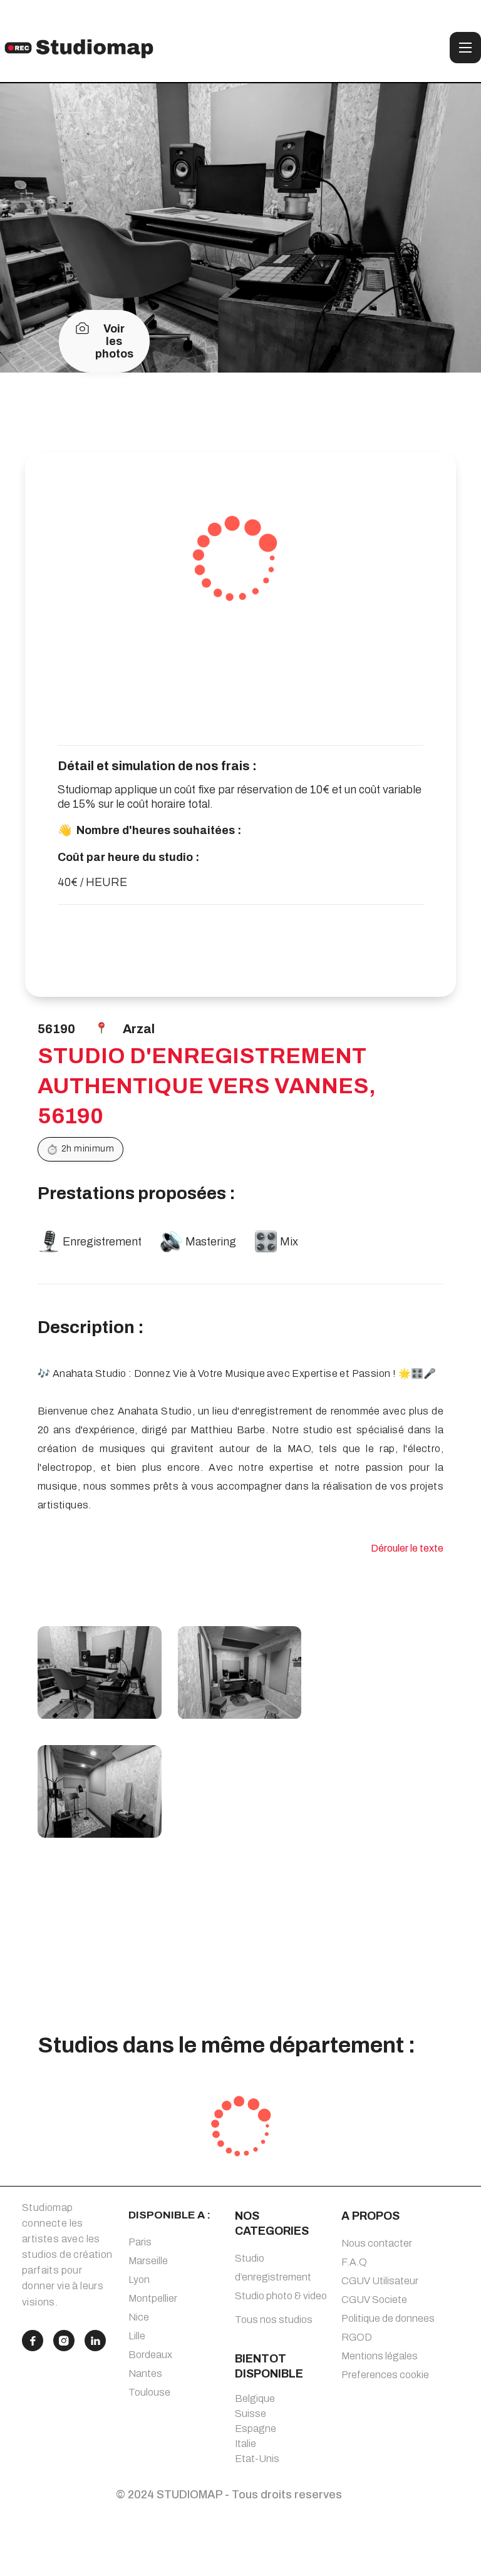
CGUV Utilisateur (380, 2281)
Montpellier (153, 2298)
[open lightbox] (100, 1672)
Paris (140, 2242)
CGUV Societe (374, 2300)
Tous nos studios (274, 2320)
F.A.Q (354, 2262)
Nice (139, 2317)
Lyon (139, 2280)
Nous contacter (377, 2243)
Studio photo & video (281, 2296)
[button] (465, 48)
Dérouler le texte (407, 1548)
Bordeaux (150, 2355)
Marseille (148, 2261)
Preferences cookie (385, 2375)
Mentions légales (380, 2356)
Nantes (145, 2373)
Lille (137, 2336)
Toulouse (149, 2392)
